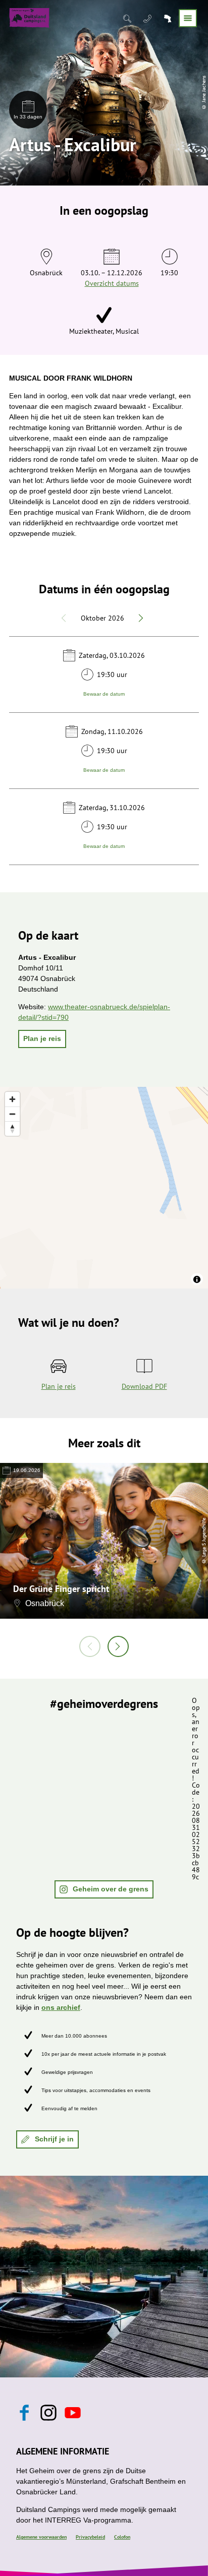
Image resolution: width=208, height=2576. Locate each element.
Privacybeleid (90, 2537)
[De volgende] (118, 1646)
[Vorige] (90, 1646)
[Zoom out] (12, 1114)
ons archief (61, 2007)
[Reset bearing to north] (12, 1128)
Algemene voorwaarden (41, 2537)
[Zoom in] (12, 1099)
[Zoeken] (128, 18)
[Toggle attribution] (197, 1279)
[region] (104, 1188)
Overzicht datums (112, 283)
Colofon (122, 2537)
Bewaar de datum (104, 693)
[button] (42, 1039)
